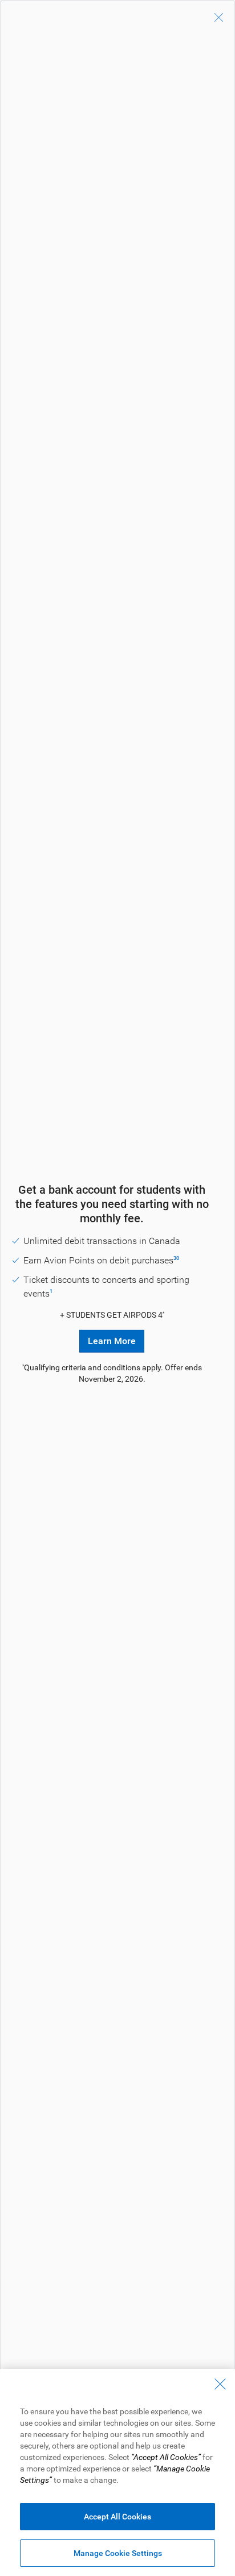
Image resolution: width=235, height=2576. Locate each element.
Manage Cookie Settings (118, 2553)
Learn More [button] (112, 1341)
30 (176, 1258)
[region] (117, 2473)
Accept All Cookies (117, 2517)
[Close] (219, 18)
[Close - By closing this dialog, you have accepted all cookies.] (220, 2384)
